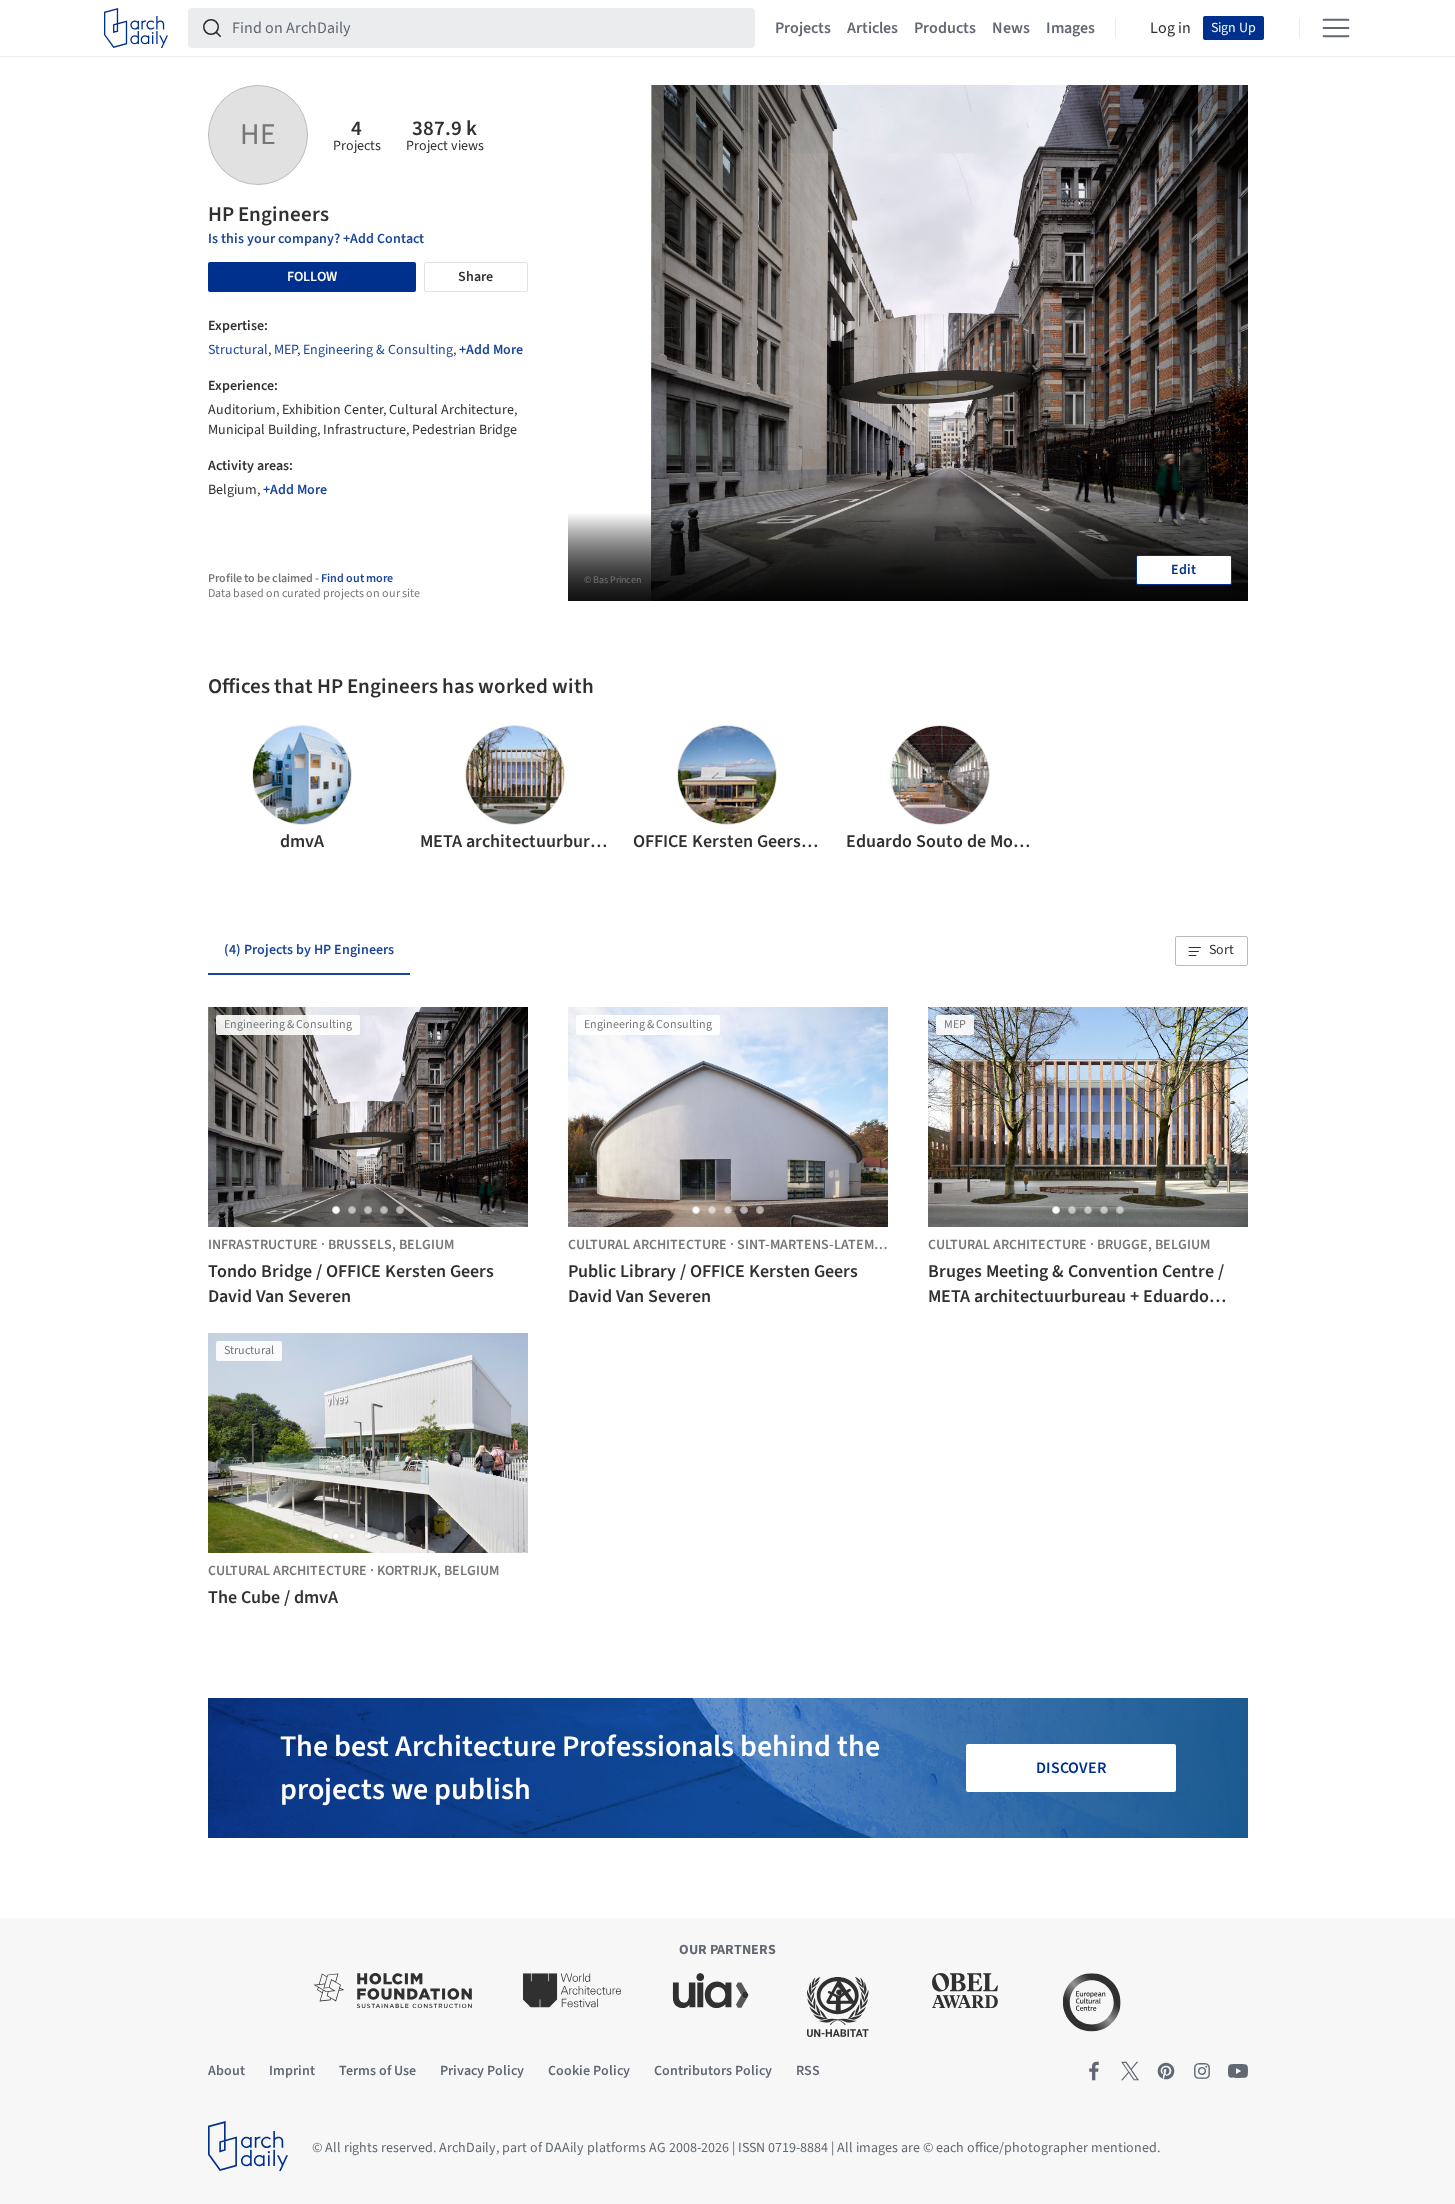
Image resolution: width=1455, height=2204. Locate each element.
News (1011, 28)
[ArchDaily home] (136, 28)
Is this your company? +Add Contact (316, 239)
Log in (1170, 28)
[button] (231, 790)
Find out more (357, 578)
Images (1070, 28)
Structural (238, 350)
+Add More (491, 350)
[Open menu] (1336, 28)
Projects (803, 28)
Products (945, 28)
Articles (872, 28)
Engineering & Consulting (378, 350)
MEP (285, 350)
